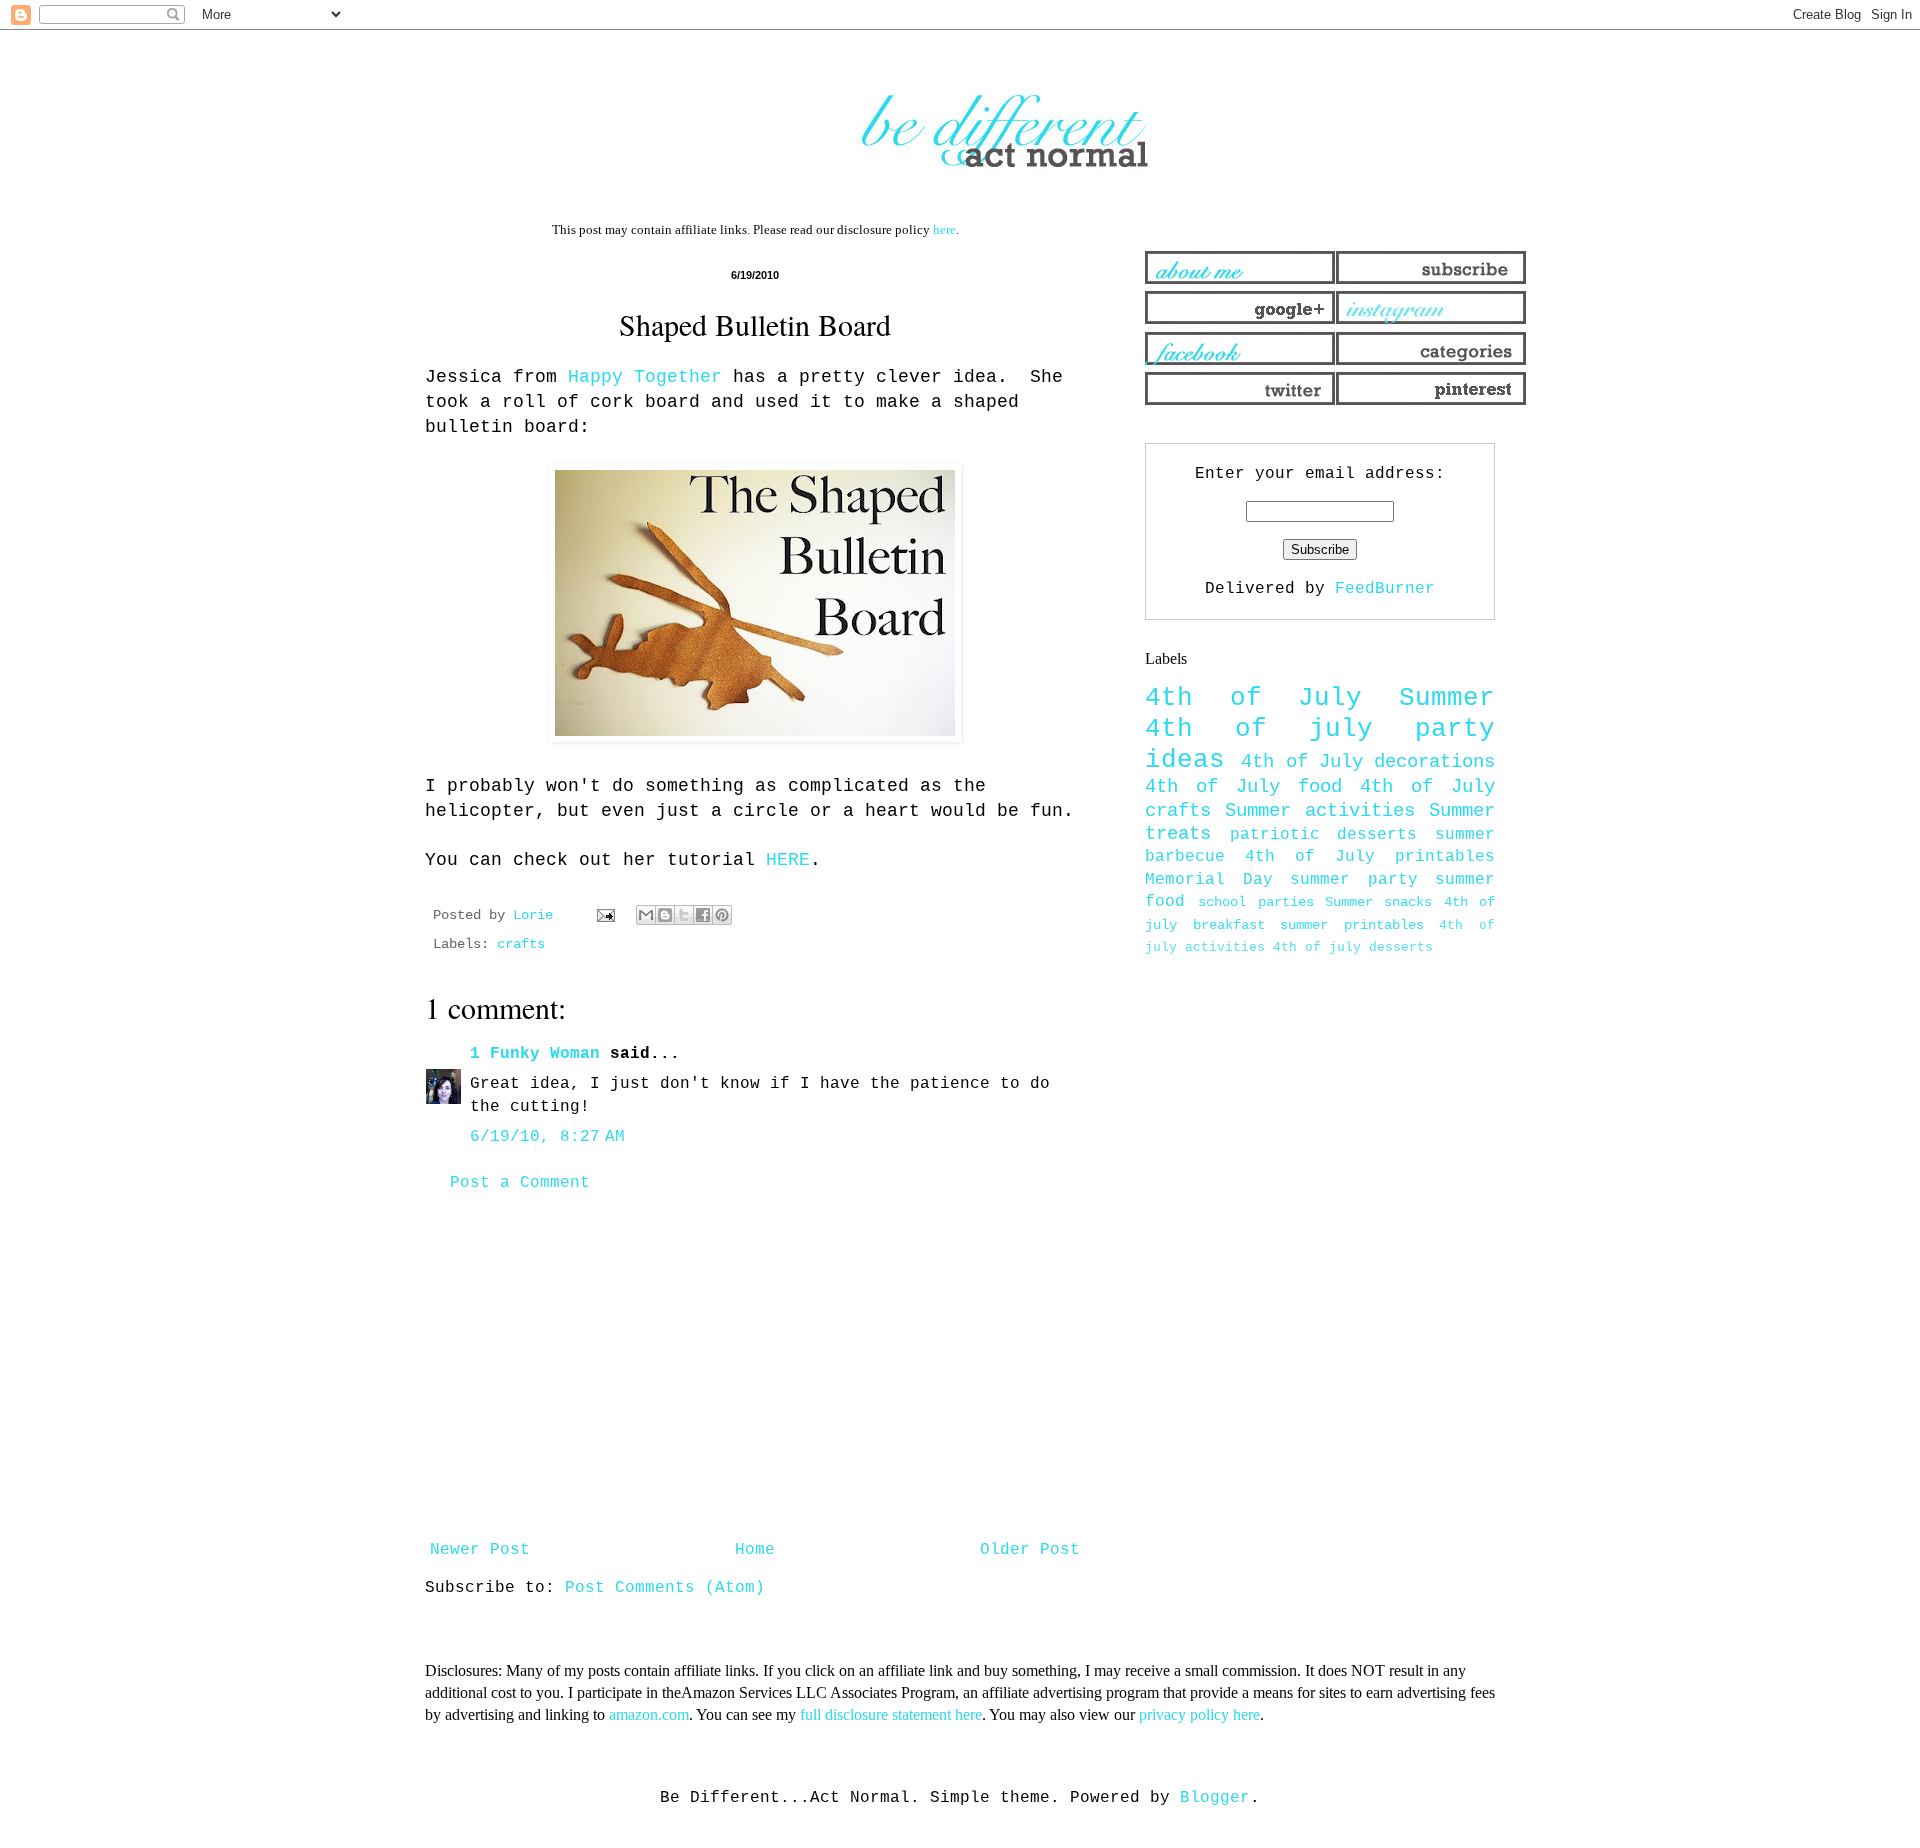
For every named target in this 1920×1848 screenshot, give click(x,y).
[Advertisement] (755, 1367)
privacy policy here (1199, 1714)
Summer (1447, 698)
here (944, 229)
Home (755, 1550)
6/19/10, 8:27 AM (547, 1137)
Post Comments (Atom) (665, 1588)
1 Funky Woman (535, 1054)
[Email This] (646, 915)
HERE (782, 860)
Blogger (1215, 1798)
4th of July (1253, 698)
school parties (1255, 902)
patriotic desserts (1324, 835)
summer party (1354, 880)
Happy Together (645, 377)
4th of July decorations (1368, 762)
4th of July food (1243, 787)
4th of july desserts (1353, 947)
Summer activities (1320, 811)
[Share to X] (684, 915)
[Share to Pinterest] (722, 915)
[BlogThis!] (665, 915)
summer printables (1352, 925)
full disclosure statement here (891, 1714)
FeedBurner (1385, 589)
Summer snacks (1378, 902)
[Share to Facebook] (703, 915)
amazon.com (649, 1714)
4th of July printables (1370, 857)
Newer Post (480, 1550)
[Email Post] (606, 915)
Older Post (1030, 1550)
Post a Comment (520, 1183)
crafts (521, 944)
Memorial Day (1209, 880)
